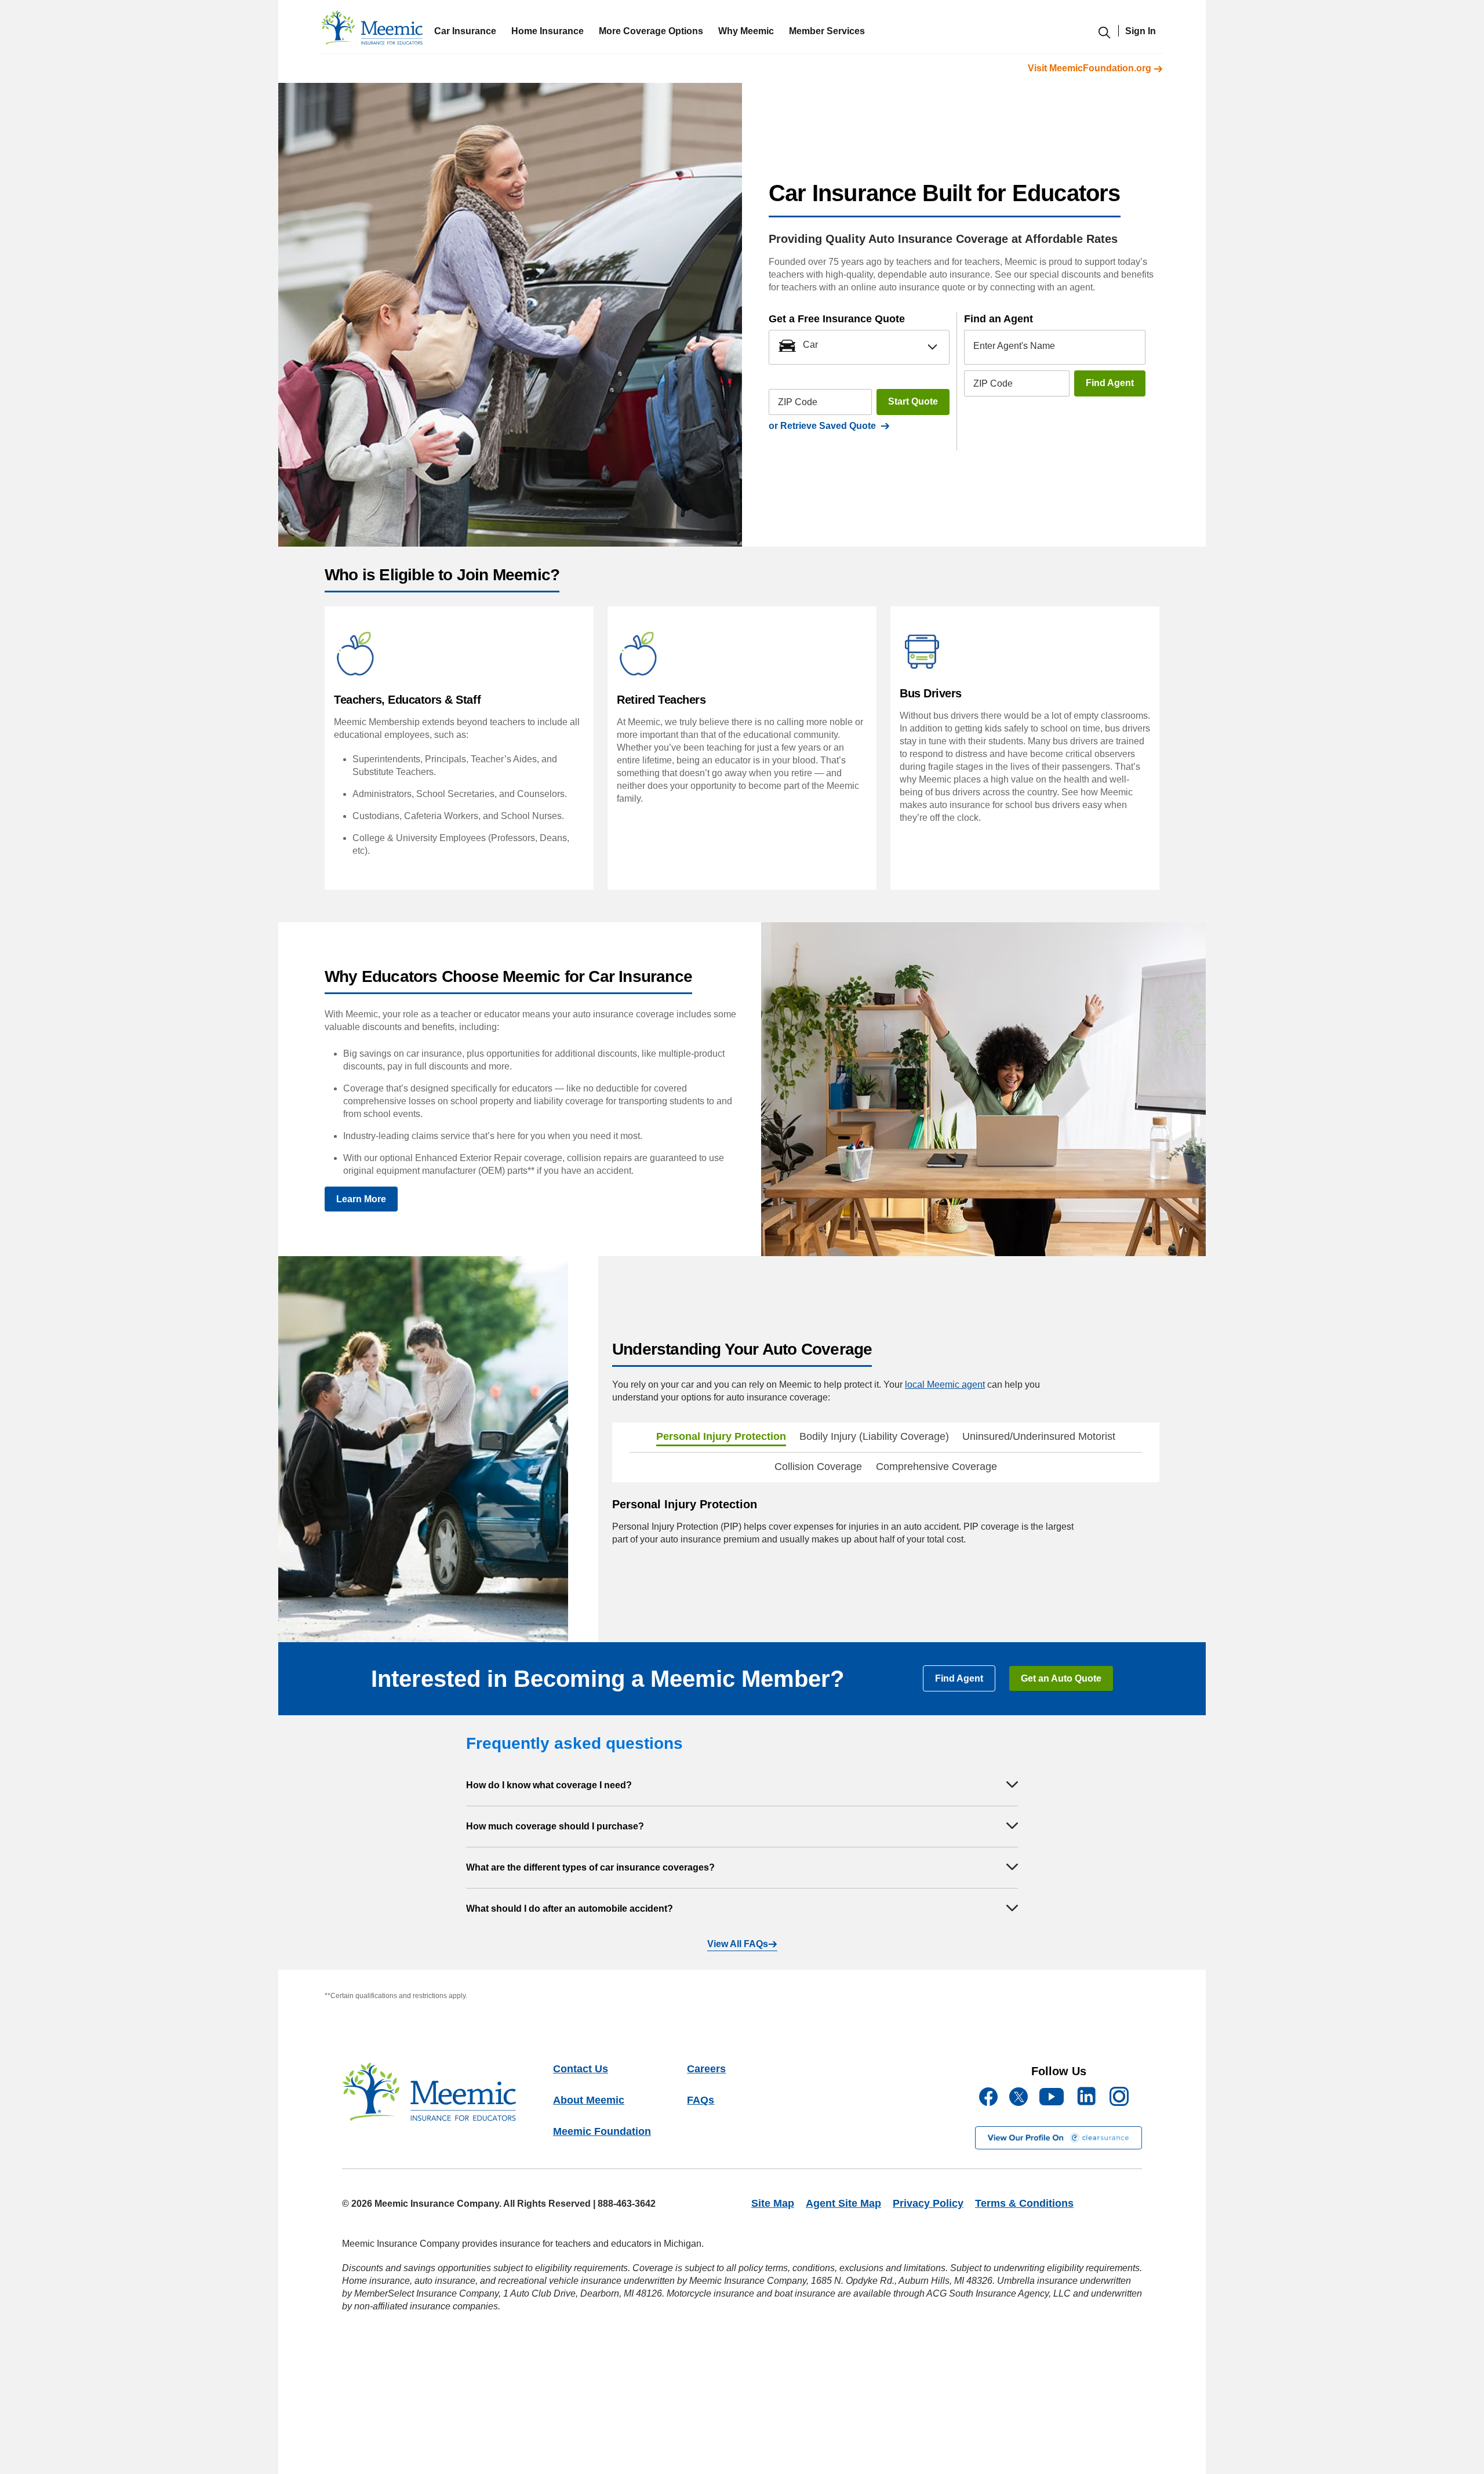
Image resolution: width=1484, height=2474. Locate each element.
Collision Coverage (818, 1467)
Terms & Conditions (1024, 2203)
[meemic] (372, 30)
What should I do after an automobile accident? (570, 1909)
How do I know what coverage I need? (549, 1785)
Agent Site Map (843, 2203)
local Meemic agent (945, 1385)
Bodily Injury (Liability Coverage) (874, 1436)
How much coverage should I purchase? (555, 1826)
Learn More (361, 1199)
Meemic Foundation (602, 2131)
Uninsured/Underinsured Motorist (1039, 1436)
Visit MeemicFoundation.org (1091, 68)
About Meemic (589, 2100)
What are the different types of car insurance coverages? (590, 1867)
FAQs (701, 2100)
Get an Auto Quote (1061, 1678)
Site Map (773, 2203)
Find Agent (1110, 383)
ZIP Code (798, 402)
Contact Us (581, 2069)
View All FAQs (738, 1944)
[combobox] (859, 347)
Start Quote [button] (913, 401)
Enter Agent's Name (1014, 345)
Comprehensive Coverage (936, 1467)
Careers (706, 2069)
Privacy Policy (928, 2203)
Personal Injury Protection (721, 1436)
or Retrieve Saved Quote (825, 426)
